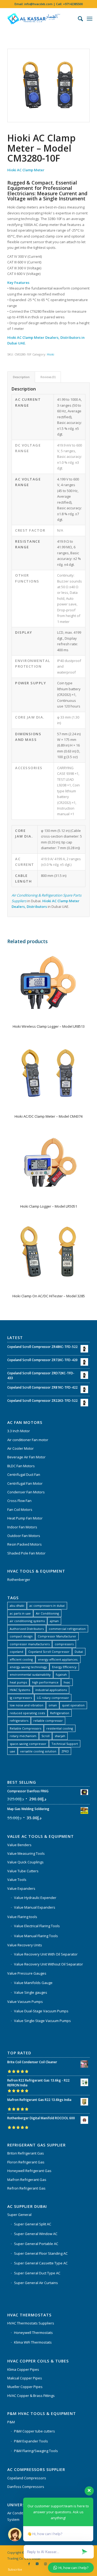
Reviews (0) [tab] (48, 377)
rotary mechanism (23, 1736)
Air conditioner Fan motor (28, 1440)
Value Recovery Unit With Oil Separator (46, 1954)
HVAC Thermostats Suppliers (31, 2323)
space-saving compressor (28, 1744)
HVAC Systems (20, 1690)
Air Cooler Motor (20, 1448)
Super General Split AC (33, 2224)
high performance (45, 1682)
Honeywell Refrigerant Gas (29, 2171)
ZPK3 (65, 1751)
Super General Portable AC (36, 2244)
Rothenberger (19, 1580)
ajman (54, 1621)
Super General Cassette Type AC (41, 2263)
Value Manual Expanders (35, 1907)
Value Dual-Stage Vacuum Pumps (41, 2011)
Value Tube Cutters (23, 1871)
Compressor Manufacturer (57, 1636)
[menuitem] (78, 19)
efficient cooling (21, 1659)
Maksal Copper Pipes (25, 2378)
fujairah (61, 1674)
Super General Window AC (36, 2234)
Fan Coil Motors (20, 1510)
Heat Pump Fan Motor (25, 1518)
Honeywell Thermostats (33, 2333)
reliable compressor (48, 1721)
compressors (64, 1644)
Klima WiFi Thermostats (33, 2342)
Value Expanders (21, 1888)
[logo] (40, 19)
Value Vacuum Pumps (25, 2002)
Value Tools (17, 1880)
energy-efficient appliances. (58, 1659)
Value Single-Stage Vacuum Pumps (42, 2021)
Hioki (51, 354)
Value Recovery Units (25, 1945)
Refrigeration (60, 1713)
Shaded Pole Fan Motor (26, 1553)
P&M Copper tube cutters (34, 2431)
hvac (67, 1682)
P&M (11, 2422)
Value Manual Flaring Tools (36, 1936)
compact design (21, 1636)
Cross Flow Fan (19, 1501)
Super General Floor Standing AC (41, 2253)
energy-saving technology (28, 1667)
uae (12, 1751)
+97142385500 (73, 4)
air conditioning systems (27, 1621)
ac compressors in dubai (47, 1606)
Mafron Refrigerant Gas (27, 2180)
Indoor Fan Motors (22, 1527)
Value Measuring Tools (26, 1853)
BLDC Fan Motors (21, 1466)
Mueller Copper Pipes (25, 2387)
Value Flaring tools (22, 1917)
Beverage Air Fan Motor (26, 1457)
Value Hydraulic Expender (35, 1898)
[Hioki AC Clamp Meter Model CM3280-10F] (48, 86)
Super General (19, 2215)
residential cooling (60, 1728)
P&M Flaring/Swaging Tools (36, 2451)
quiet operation (73, 1705)
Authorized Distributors (27, 1629)
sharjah (60, 1736)
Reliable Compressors (25, 1728)
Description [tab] (21, 377)
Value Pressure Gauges (27, 1973)
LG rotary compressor (53, 1698)
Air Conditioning (47, 1613)
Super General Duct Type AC (37, 2273)
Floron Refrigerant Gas (26, 2162)
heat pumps (18, 1682)
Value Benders (19, 1845)
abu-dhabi (17, 1606)
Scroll (46, 1736)
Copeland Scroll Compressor (49, 1652)
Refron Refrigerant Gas (26, 2188)
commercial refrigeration (67, 1629)
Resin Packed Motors (25, 1544)
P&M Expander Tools (31, 2441)
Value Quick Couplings (25, 1862)
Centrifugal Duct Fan (24, 1475)
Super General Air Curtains (36, 2283)
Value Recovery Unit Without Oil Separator (48, 1964)
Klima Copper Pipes (23, 2369)
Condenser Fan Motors (26, 1492)
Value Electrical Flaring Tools (37, 1926)
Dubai (79, 1652)
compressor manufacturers (30, 1644)
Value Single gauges (31, 1992)
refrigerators (19, 1721)
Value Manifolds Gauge (33, 1983)
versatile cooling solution (38, 1751)
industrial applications (51, 1690)
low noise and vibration (27, 1705)
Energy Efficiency (64, 1667)
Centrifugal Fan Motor (25, 1483)
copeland (16, 1652)
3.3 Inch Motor (19, 1431)
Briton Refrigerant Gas (26, 2153)
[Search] (78, 19)
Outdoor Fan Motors (24, 1536)
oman (53, 1705)
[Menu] (90, 19)
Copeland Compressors (27, 2478)
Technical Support (65, 1744)
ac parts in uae (20, 1613)
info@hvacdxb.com (38, 4)
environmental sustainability (30, 1674)
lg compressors (21, 1698)
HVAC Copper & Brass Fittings (31, 2396)
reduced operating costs (27, 1713)
